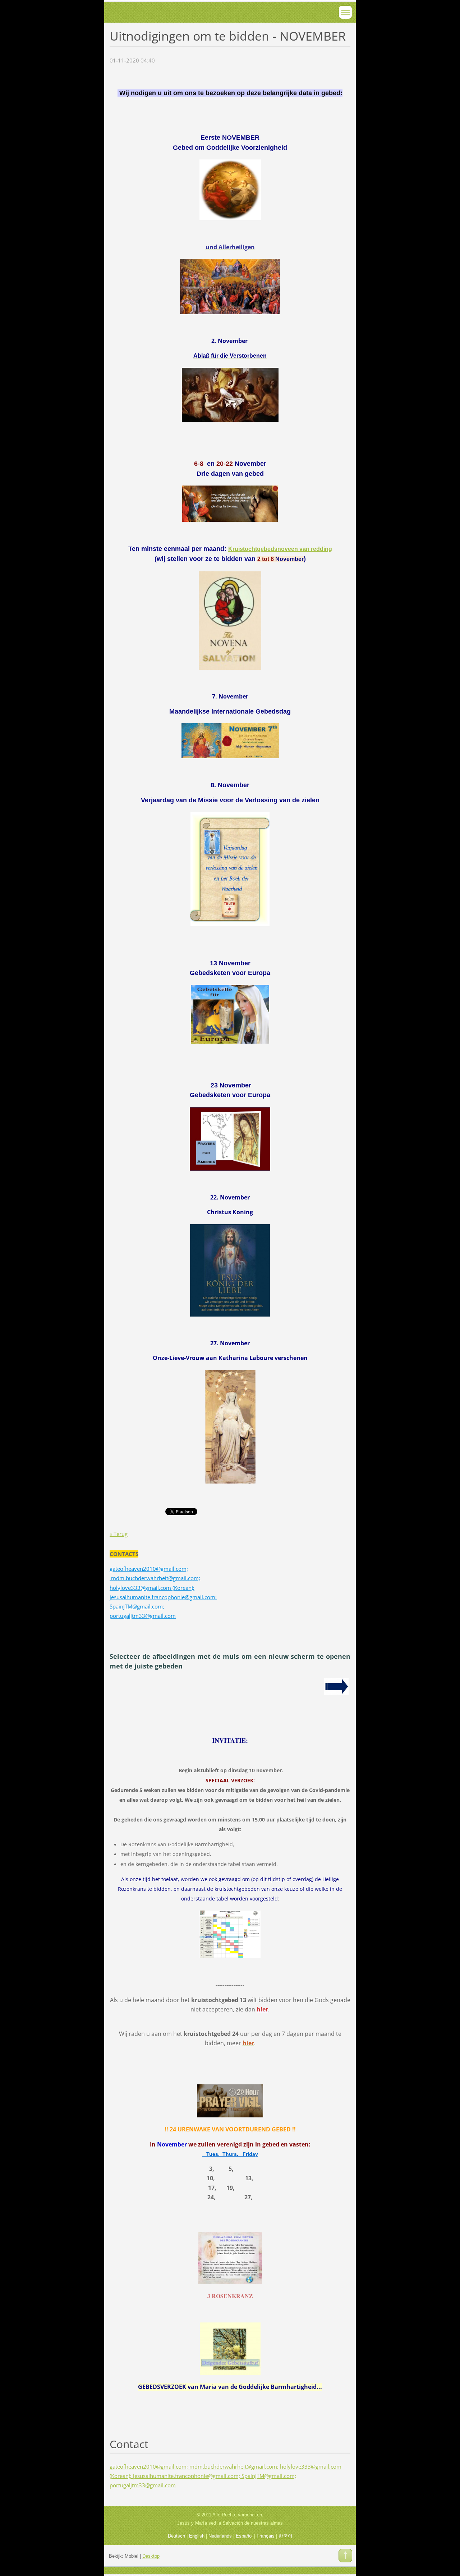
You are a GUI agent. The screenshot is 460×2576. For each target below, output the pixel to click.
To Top (345, 2556)
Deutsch (176, 2536)
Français (266, 2536)
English (197, 2536)
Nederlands (220, 2536)
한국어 (286, 2536)
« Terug (119, 1534)
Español (244, 2536)
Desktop (151, 2556)
